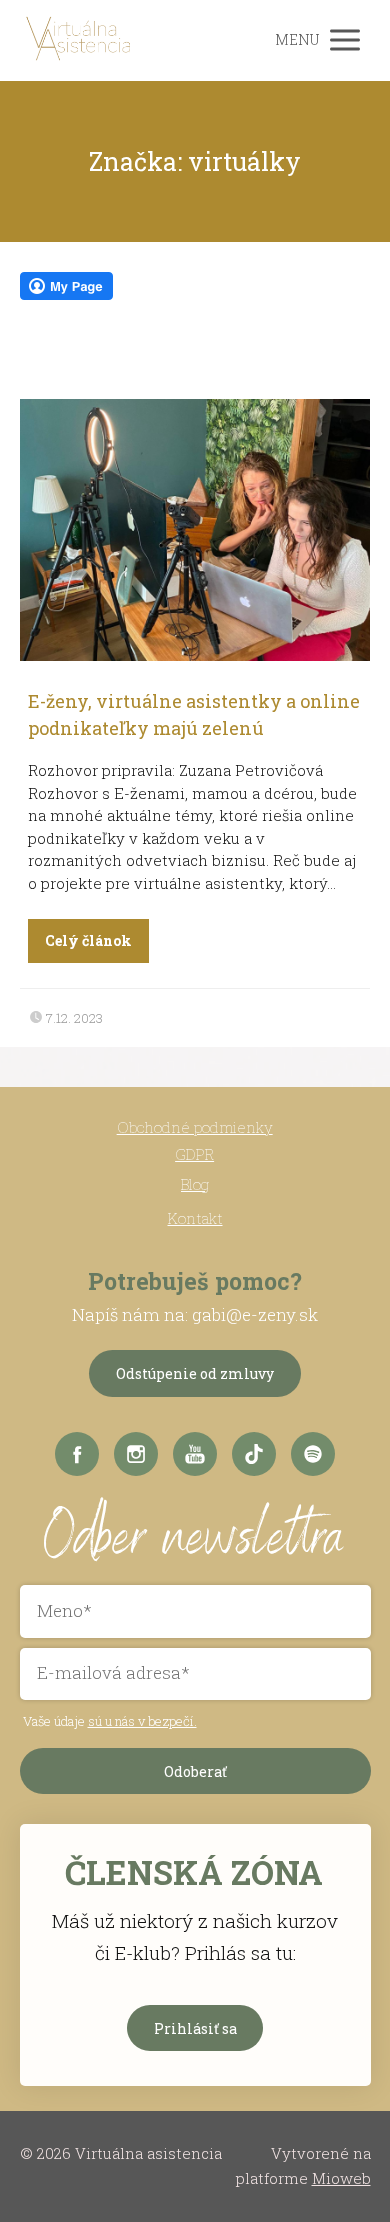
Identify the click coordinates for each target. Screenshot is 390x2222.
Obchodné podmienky (195, 1127)
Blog (195, 1184)
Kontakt (195, 1218)
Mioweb (341, 2178)
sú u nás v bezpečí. (142, 1721)
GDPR (194, 1154)
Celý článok (88, 940)
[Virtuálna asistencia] (80, 40)
